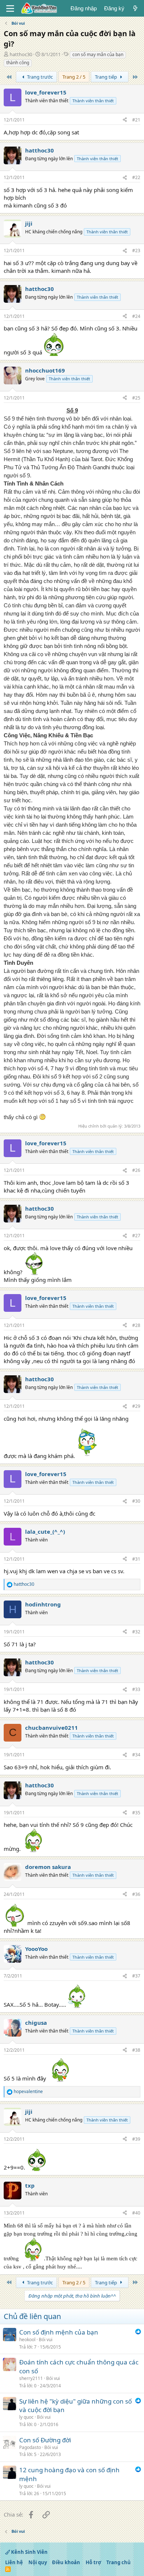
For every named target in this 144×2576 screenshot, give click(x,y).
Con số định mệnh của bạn (59, 2332)
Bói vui (46, 2340)
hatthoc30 (21, 54)
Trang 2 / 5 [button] (74, 77)
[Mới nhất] (135, 8)
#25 (136, 398)
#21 (136, 120)
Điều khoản (66, 2562)
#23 (136, 251)
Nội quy (38, 2562)
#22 (136, 177)
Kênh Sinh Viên (29, 2552)
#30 (136, 1501)
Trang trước (39, 77)
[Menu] (10, 8)
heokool (27, 2340)
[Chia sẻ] (125, 120)
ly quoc (26, 2417)
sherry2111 (31, 2378)
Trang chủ (119, 2562)
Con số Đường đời (45, 2440)
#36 (136, 1894)
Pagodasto (30, 2447)
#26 (136, 1170)
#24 (136, 316)
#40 (136, 2213)
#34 (136, 1755)
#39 (136, 2139)
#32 (136, 1632)
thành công (18, 63)
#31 (136, 1559)
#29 (136, 1406)
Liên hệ (14, 2562)
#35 (136, 1813)
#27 (136, 1236)
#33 (136, 1689)
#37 (136, 1976)
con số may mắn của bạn (98, 54)
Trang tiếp (107, 77)
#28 (136, 1325)
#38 (136, 2050)
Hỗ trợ (93, 2562)
